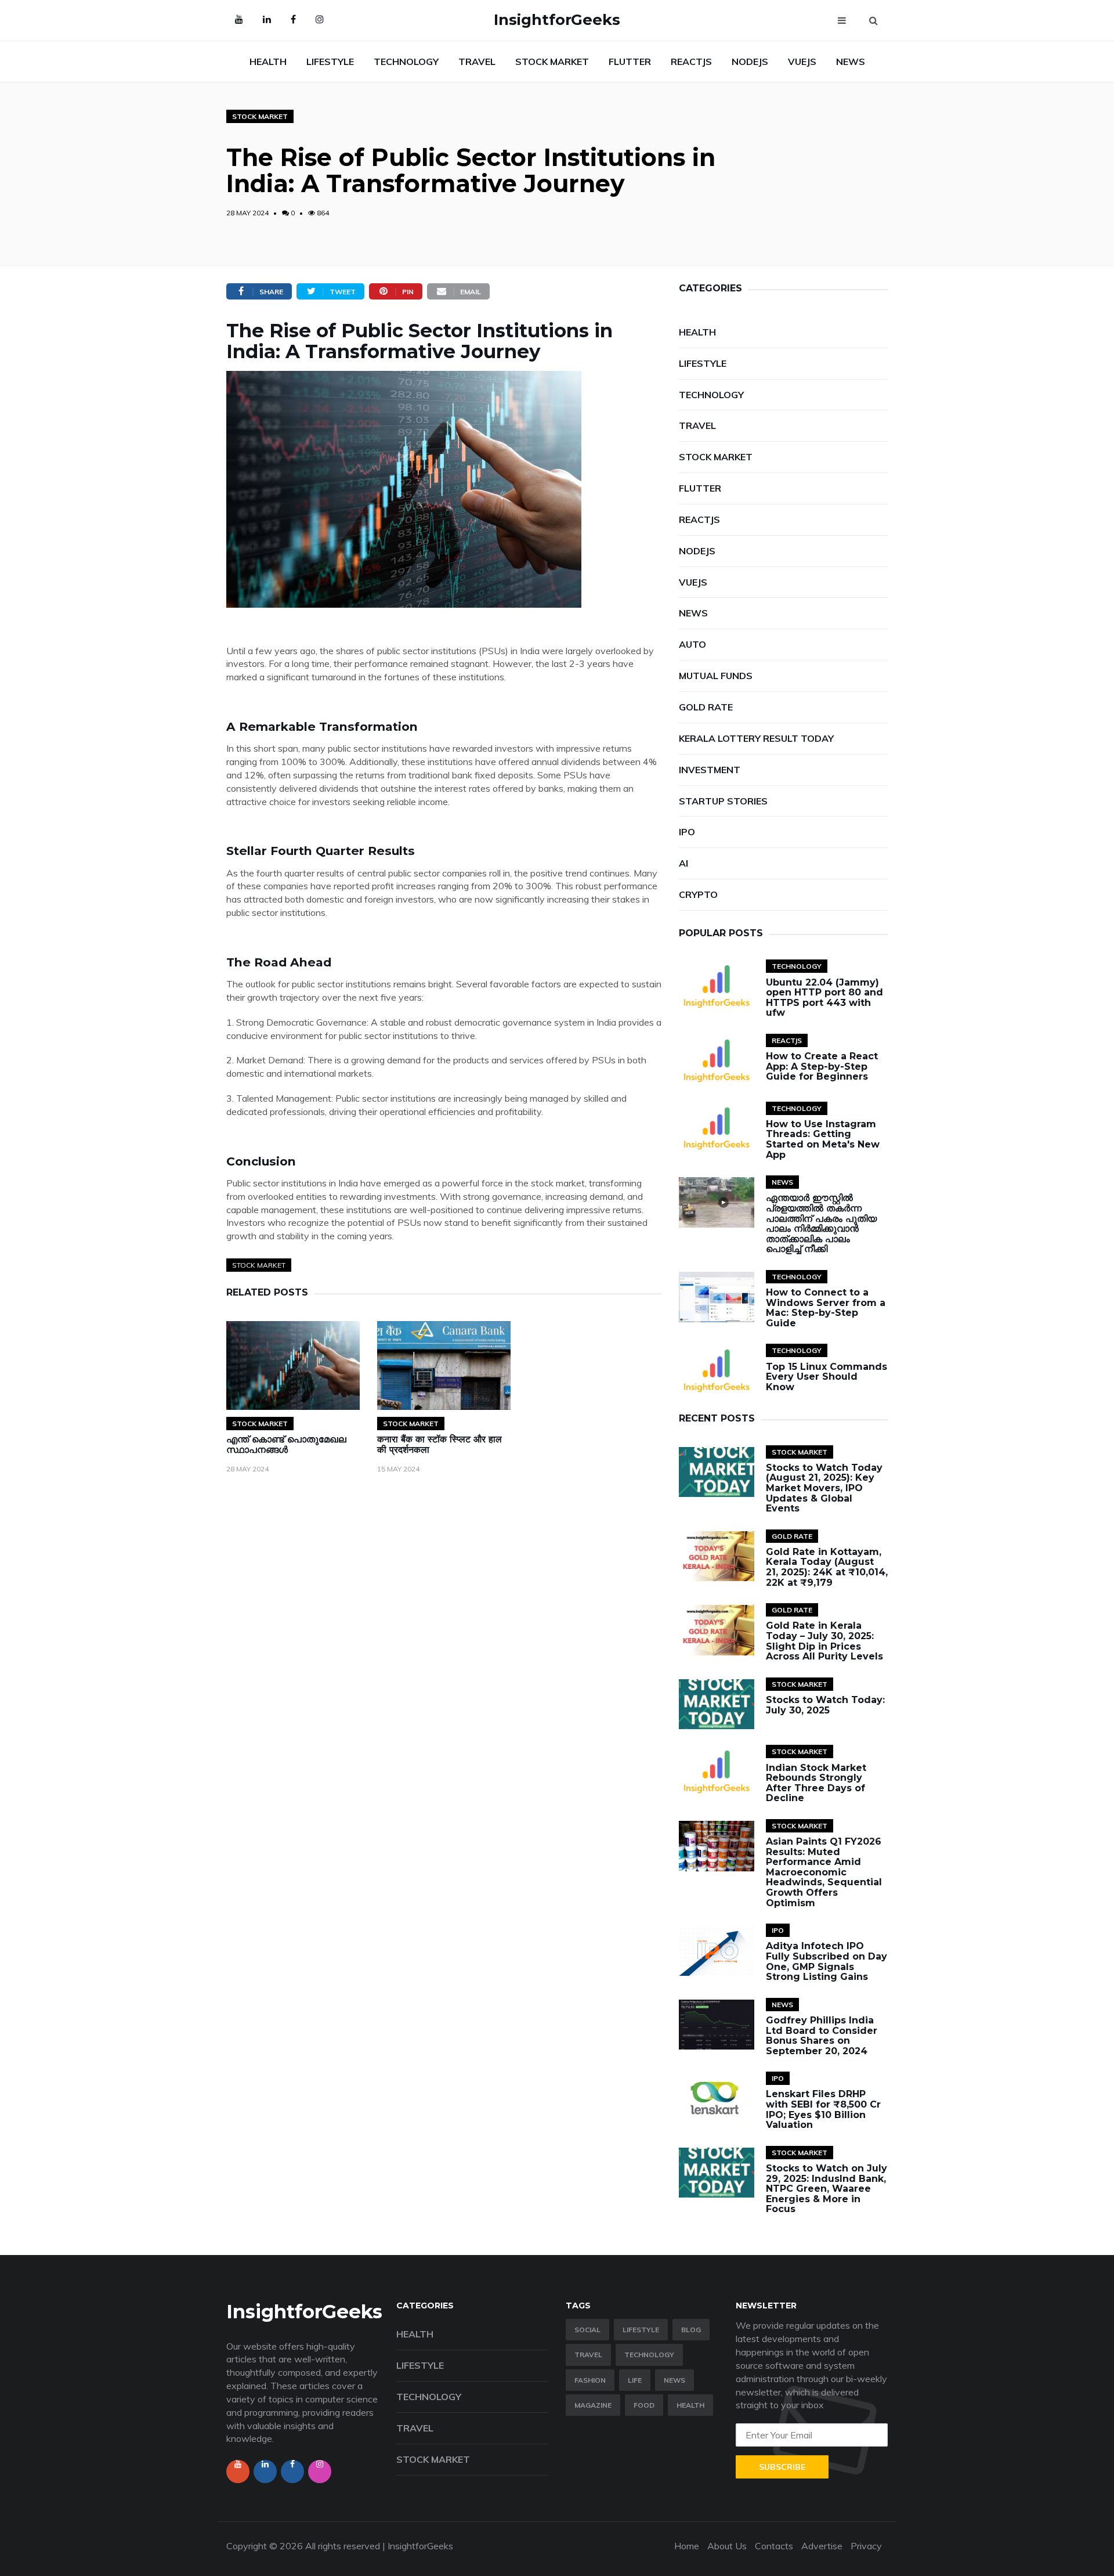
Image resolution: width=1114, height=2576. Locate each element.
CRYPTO (698, 894)
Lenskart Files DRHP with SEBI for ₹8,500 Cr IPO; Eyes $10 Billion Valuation (823, 2109)
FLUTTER (630, 62)
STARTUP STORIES (723, 801)
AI (683, 863)
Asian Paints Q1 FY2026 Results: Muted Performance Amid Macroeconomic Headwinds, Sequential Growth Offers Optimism (824, 1872)
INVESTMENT (710, 770)
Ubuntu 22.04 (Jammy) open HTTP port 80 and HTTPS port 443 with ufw (824, 998)
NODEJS (750, 62)
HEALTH (268, 62)
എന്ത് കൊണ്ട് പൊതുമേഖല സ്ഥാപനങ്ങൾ (286, 1444)
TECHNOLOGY (406, 62)
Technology (649, 2355)
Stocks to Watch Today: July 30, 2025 (825, 1705)
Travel (588, 2355)
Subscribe (782, 2467)
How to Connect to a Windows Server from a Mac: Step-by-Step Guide (826, 1308)
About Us (727, 2546)
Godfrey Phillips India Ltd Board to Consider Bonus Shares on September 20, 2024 (822, 2036)
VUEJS (802, 62)
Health (690, 2405)
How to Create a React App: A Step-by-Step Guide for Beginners (822, 1066)
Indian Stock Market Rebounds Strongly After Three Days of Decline (816, 1783)
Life (635, 2380)
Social (587, 2330)
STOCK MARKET (552, 62)
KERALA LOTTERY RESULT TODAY (756, 738)
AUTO (692, 644)
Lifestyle (641, 2330)
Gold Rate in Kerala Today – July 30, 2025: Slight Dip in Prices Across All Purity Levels (824, 1641)
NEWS (851, 62)
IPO (687, 832)
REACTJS (691, 62)
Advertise (822, 2546)
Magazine (593, 2405)
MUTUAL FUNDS (716, 676)
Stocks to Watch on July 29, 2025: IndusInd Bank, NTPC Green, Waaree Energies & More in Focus (827, 2189)
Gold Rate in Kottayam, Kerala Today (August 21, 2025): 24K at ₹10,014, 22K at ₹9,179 (827, 1567)
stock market (259, 1265)
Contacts (774, 2546)
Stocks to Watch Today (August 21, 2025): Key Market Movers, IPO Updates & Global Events (824, 1488)
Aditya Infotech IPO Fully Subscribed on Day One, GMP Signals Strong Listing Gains (827, 1961)
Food (644, 2405)
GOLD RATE (706, 707)
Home (687, 2546)
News (674, 2380)
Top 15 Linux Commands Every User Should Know (827, 1377)
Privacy (866, 2546)
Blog (691, 2330)
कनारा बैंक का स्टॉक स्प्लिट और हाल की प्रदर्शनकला (440, 1444)
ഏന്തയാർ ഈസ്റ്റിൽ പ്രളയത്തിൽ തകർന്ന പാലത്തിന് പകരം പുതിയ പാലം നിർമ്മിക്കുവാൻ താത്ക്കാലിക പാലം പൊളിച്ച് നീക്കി (821, 1223)
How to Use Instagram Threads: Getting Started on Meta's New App (823, 1139)
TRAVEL (477, 62)
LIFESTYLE (330, 62)
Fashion (590, 2380)
